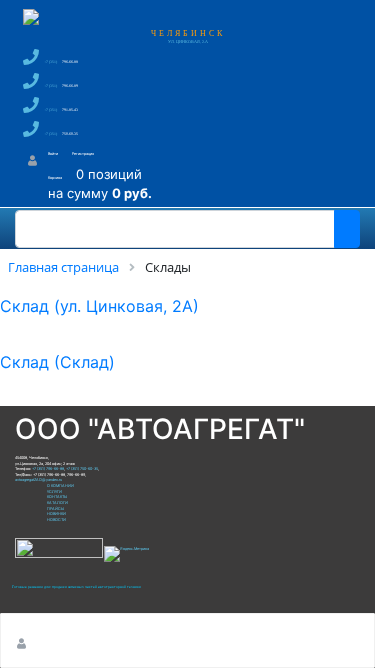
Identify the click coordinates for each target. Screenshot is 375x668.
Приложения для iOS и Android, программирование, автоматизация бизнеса (77, 587)
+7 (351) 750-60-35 (82, 468)
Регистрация (83, 153)
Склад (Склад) (57, 362)
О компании (60, 485)
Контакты (57, 496)
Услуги (54, 491)
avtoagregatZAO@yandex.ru (38, 479)
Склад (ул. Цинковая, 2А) (99, 306)
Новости (56, 519)
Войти (53, 153)
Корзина (55, 177)
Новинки (56, 513)
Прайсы (55, 508)
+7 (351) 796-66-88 (48, 468)
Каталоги (57, 502)
